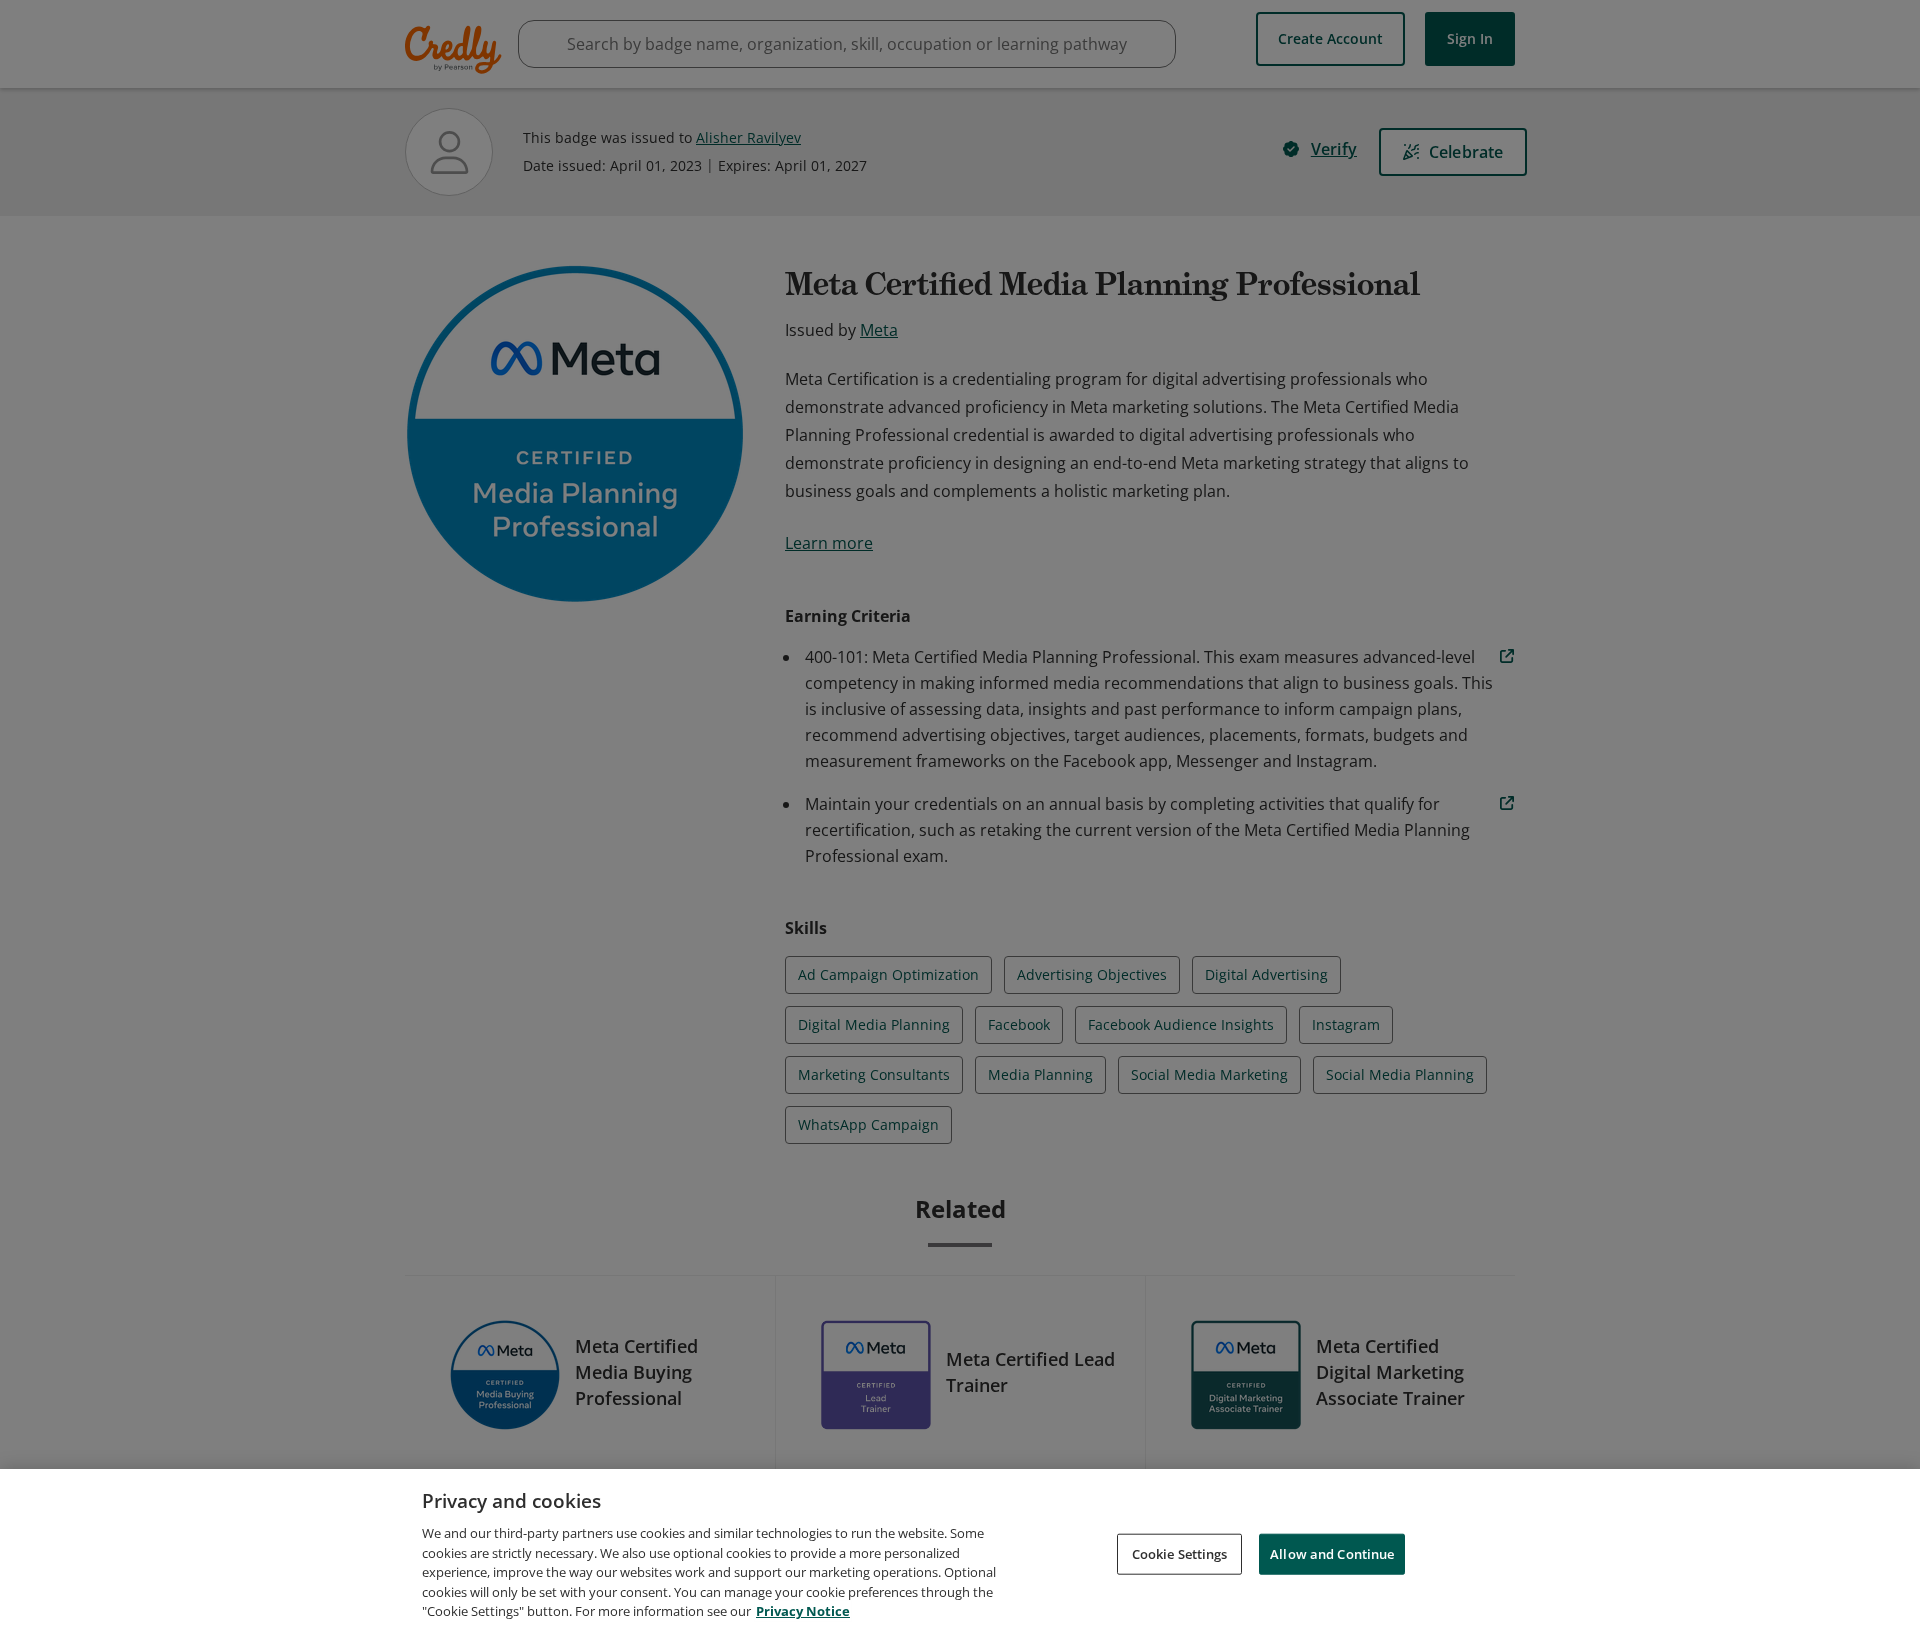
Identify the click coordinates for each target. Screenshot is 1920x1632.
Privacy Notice (803, 1611)
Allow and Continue (1332, 1553)
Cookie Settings (1180, 1553)
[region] (960, 1550)
